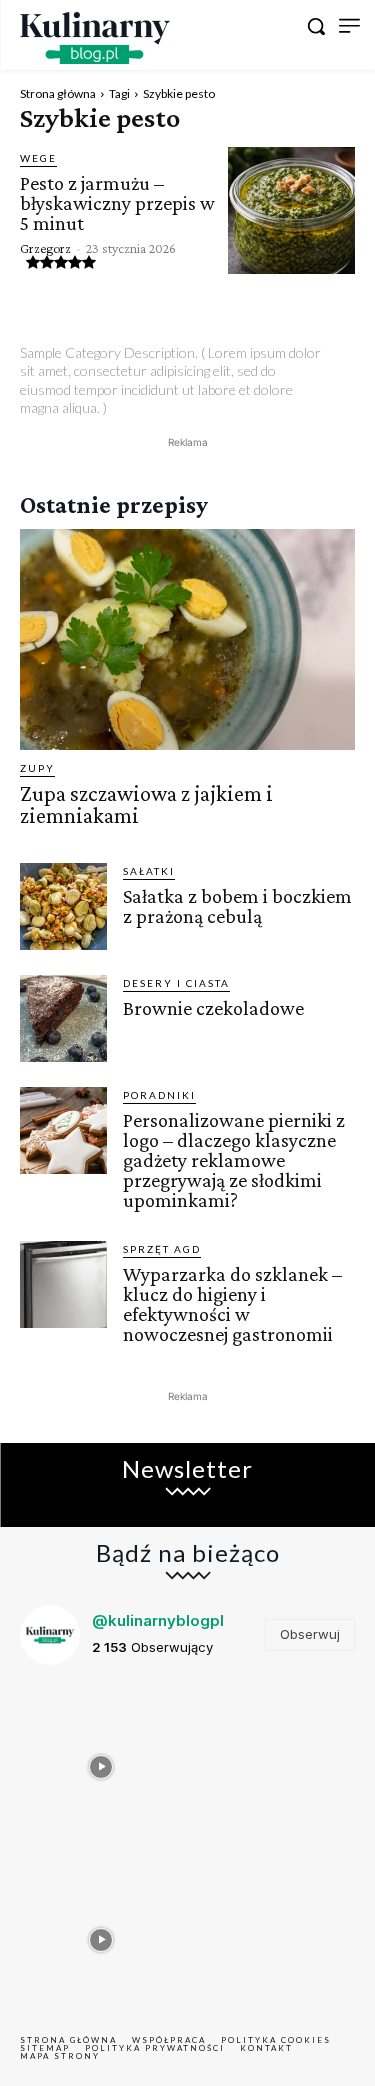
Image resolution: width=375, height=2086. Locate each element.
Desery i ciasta (176, 983)
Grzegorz (45, 248)
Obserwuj (310, 1634)
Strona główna (58, 93)
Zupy (37, 768)
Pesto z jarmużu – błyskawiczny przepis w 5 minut (117, 203)
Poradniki (159, 1095)
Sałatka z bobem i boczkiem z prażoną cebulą (237, 906)
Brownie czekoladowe (213, 1008)
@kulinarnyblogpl (158, 1620)
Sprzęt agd (162, 1249)
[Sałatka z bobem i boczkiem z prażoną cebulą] (63, 906)
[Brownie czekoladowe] (63, 1018)
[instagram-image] (101, 1762)
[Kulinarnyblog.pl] (95, 38)
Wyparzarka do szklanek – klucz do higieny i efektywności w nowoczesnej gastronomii (232, 1304)
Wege (38, 158)
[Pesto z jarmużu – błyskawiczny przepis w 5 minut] (291, 210)
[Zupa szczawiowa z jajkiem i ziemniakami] (187, 639)
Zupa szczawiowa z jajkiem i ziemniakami (146, 804)
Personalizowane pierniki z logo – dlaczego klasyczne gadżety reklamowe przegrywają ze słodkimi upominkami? (234, 1160)
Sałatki (149, 871)
